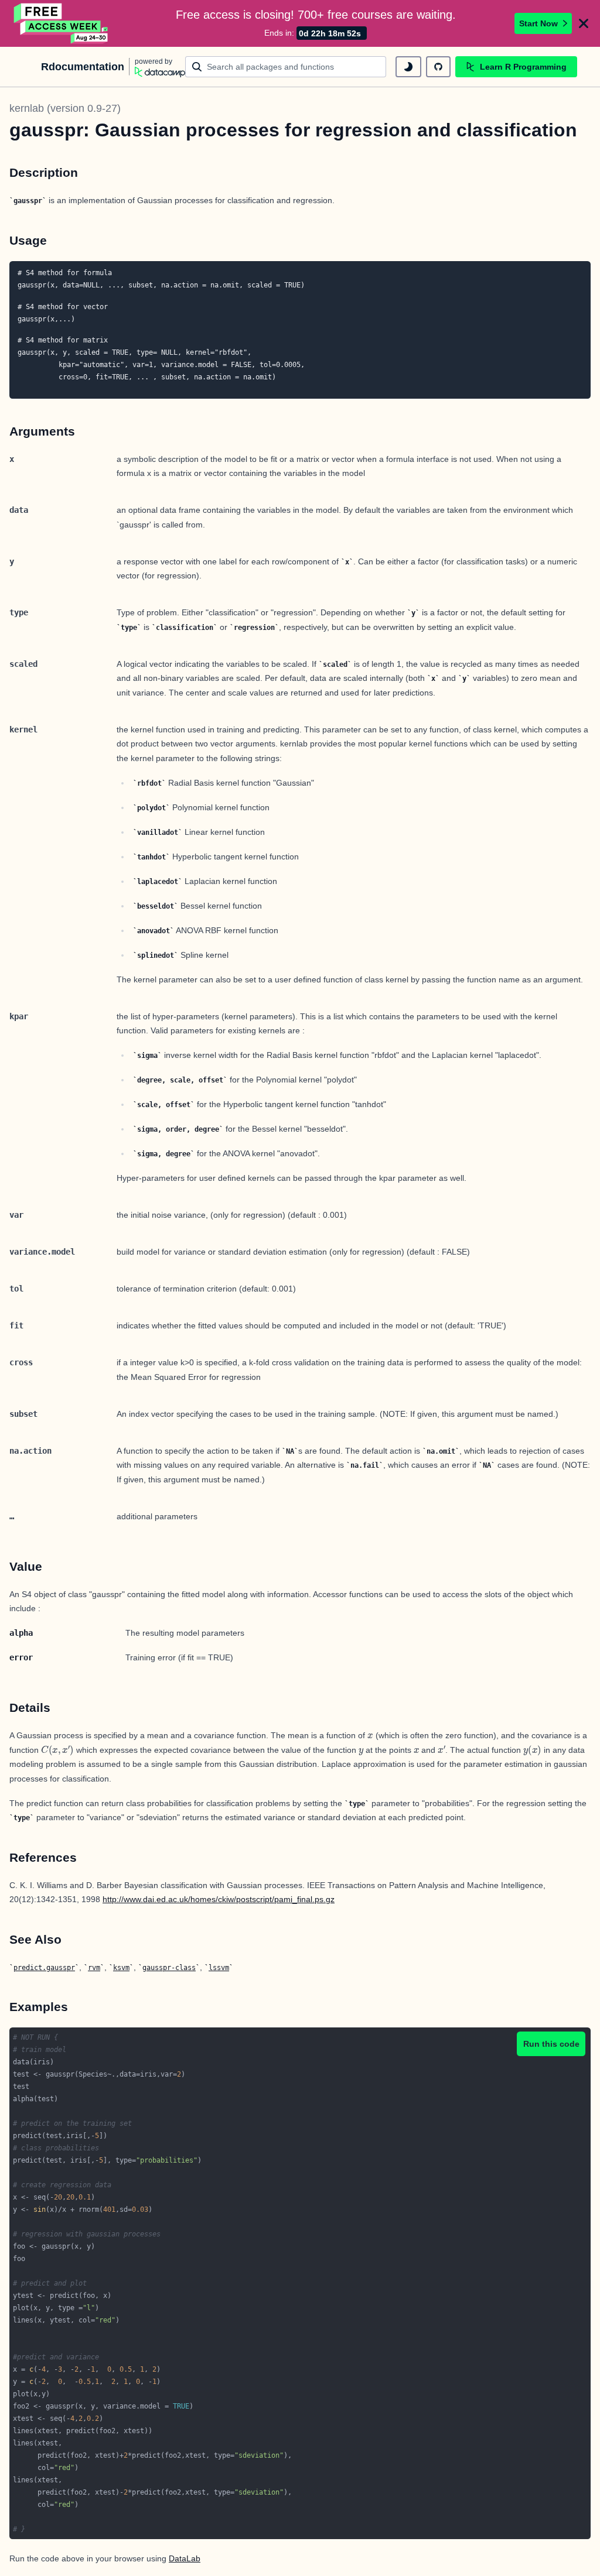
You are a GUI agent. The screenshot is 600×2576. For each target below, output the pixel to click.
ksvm (121, 1968)
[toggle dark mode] (408, 67)
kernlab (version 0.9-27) (65, 108)
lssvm (219, 1968)
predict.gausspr (44, 1968)
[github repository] (438, 67)
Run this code (551, 2044)
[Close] (584, 23)
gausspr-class (169, 1968)
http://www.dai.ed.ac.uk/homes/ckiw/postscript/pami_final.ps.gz (219, 1899)
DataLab (185, 2558)
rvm (94, 1968)
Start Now (538, 23)
